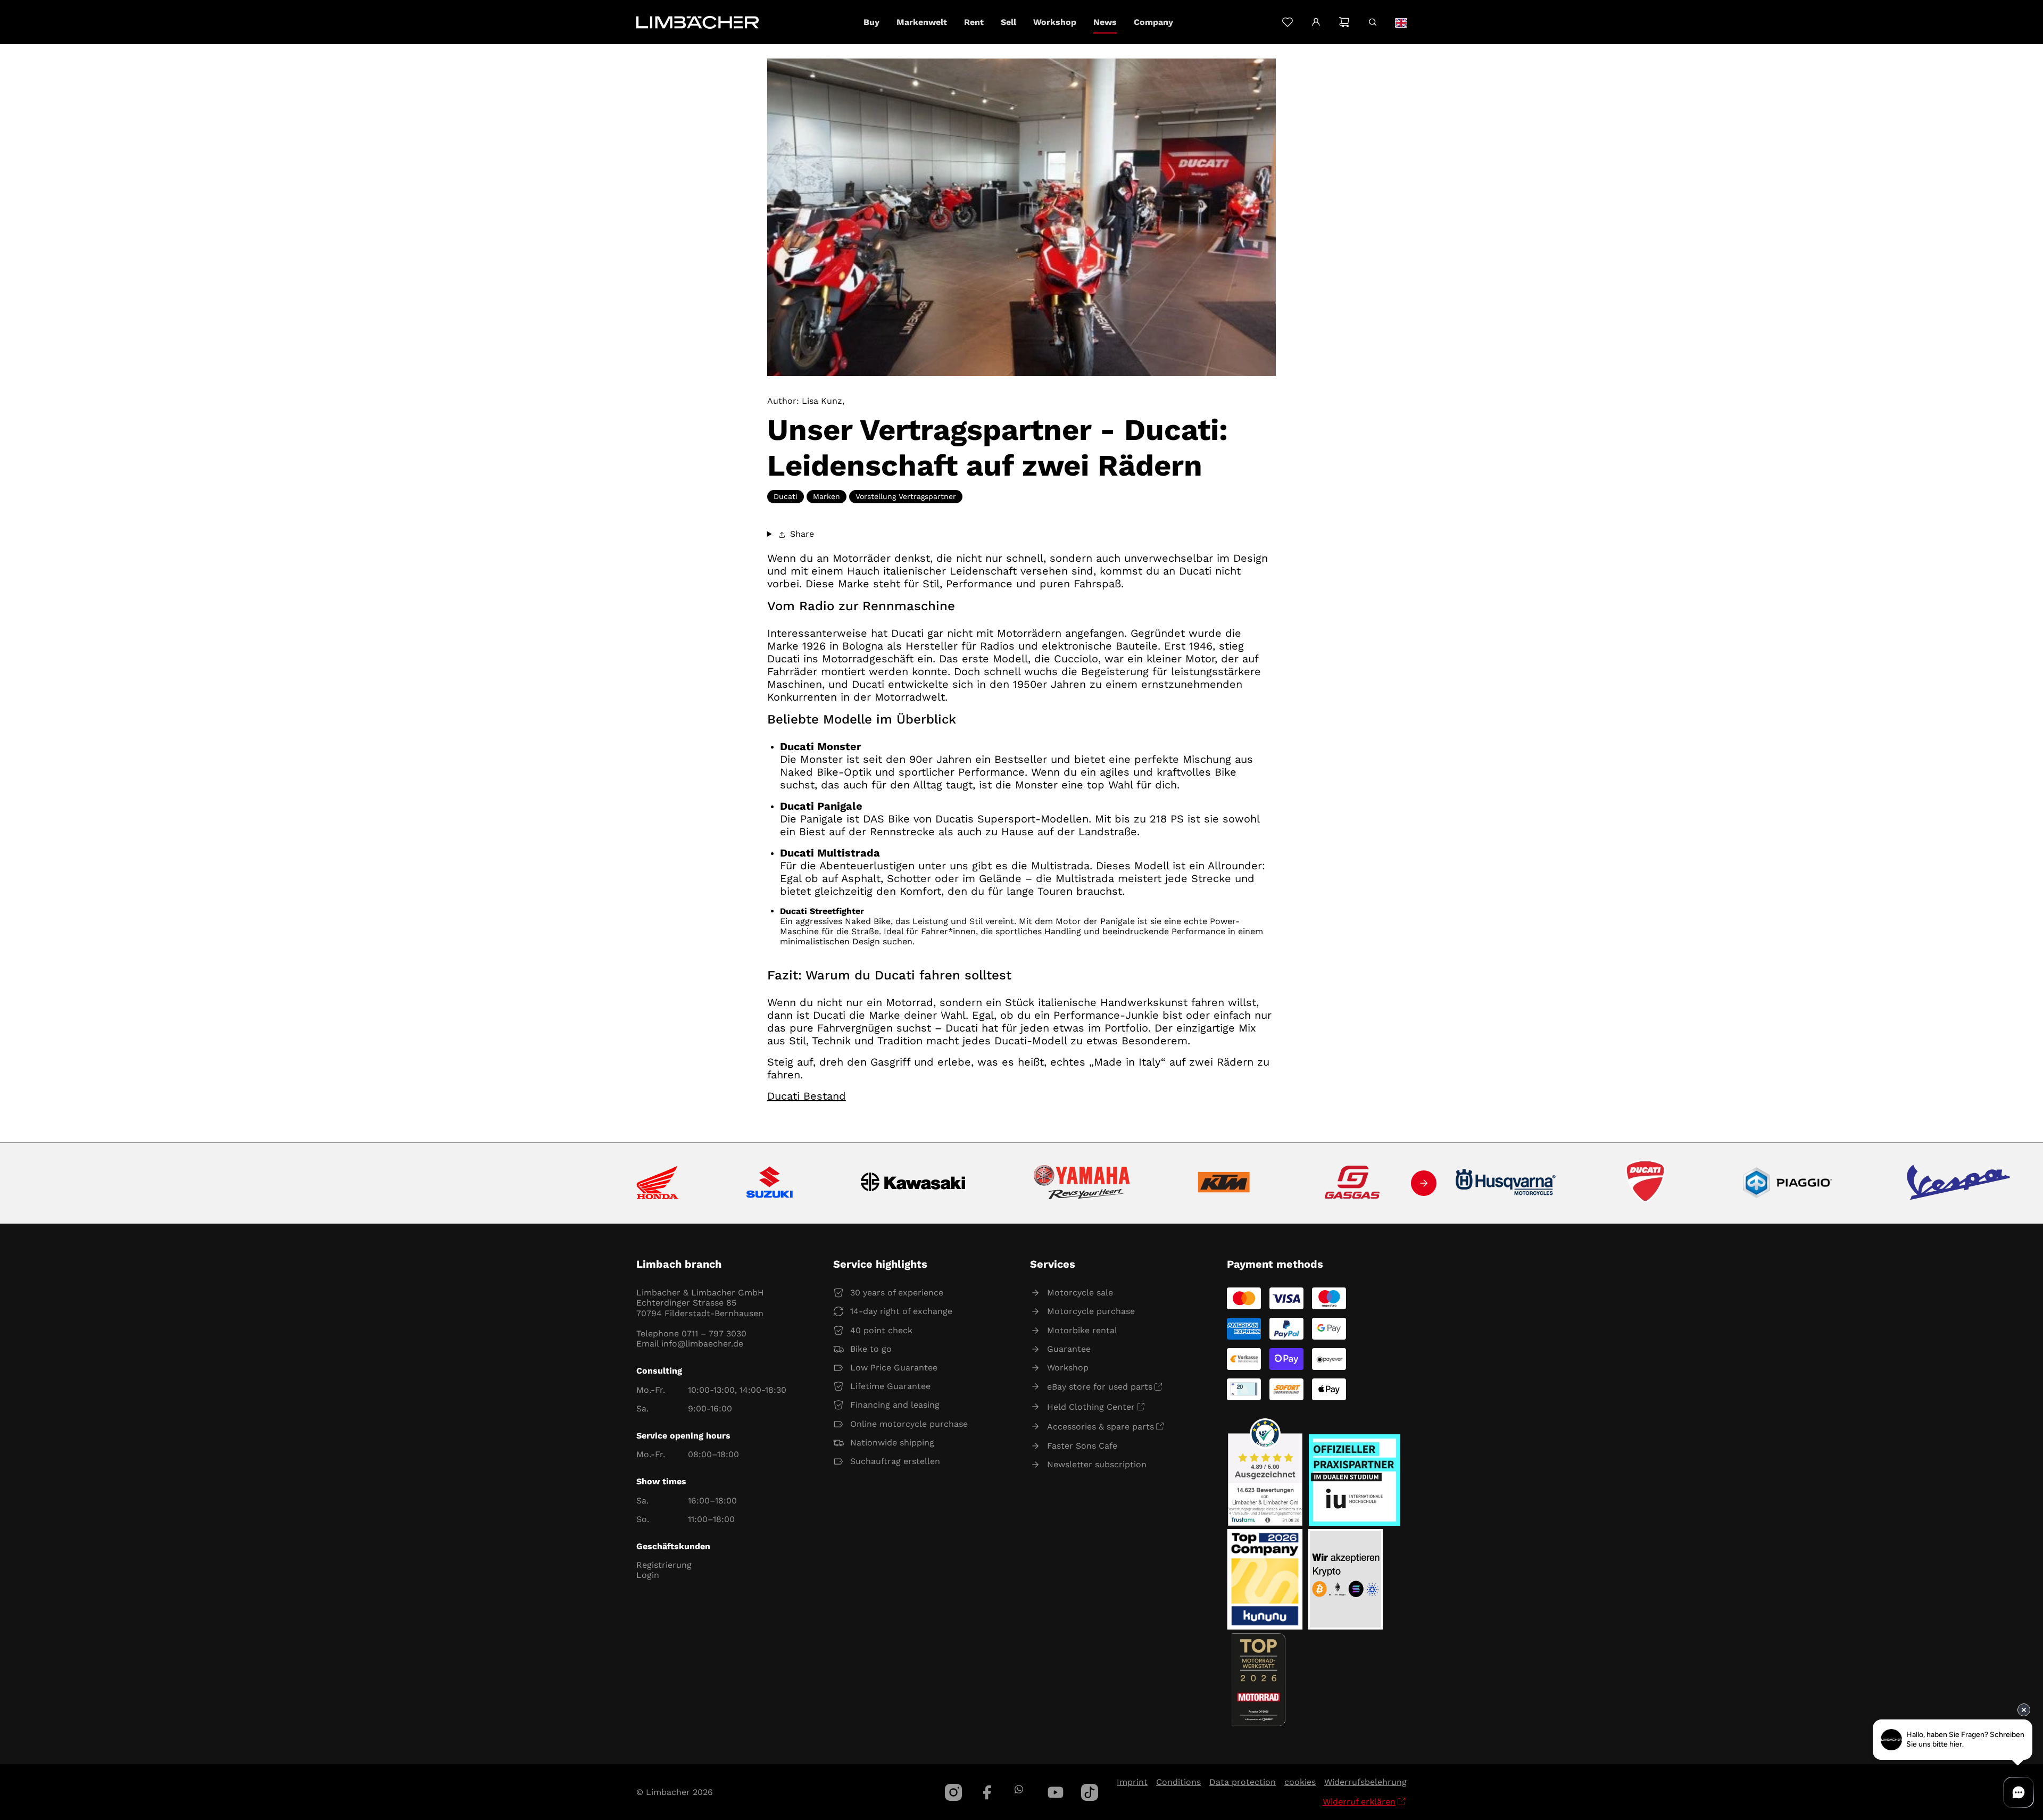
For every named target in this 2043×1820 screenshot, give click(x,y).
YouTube (1056, 1792)
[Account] (1316, 22)
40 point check (881, 1330)
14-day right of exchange (901, 1311)
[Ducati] (1648, 1183)
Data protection (1243, 1782)
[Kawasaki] (913, 1183)
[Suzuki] (770, 1183)
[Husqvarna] (1506, 1183)
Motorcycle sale (1080, 1293)
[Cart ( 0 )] (1344, 22)
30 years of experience (897, 1293)
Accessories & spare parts (1101, 1427)
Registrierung (664, 1565)
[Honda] (657, 1183)
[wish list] (1287, 22)
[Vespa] (1958, 1183)
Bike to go (871, 1349)
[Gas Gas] (1352, 1183)
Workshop (1068, 1368)
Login (648, 1575)
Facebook (987, 1792)
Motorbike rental (1082, 1330)
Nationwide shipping (892, 1443)
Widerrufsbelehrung (1365, 1782)
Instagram (953, 1792)
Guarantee (1069, 1349)
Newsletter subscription (1097, 1464)
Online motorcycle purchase (909, 1424)
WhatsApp (1019, 1789)
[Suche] (1372, 22)
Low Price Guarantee (894, 1368)
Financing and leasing (895, 1405)
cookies (1300, 1782)
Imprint (1132, 1782)
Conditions (1178, 1782)
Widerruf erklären (1359, 1802)
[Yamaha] (1082, 1183)
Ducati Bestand (807, 1096)
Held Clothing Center (1091, 1407)
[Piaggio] (1788, 1183)
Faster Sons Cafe (1082, 1446)
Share (801, 534)
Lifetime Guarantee (890, 1386)
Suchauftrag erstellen (895, 1461)
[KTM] (1224, 1183)
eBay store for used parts (1100, 1387)
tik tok (1090, 1792)
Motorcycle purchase (1091, 1311)
